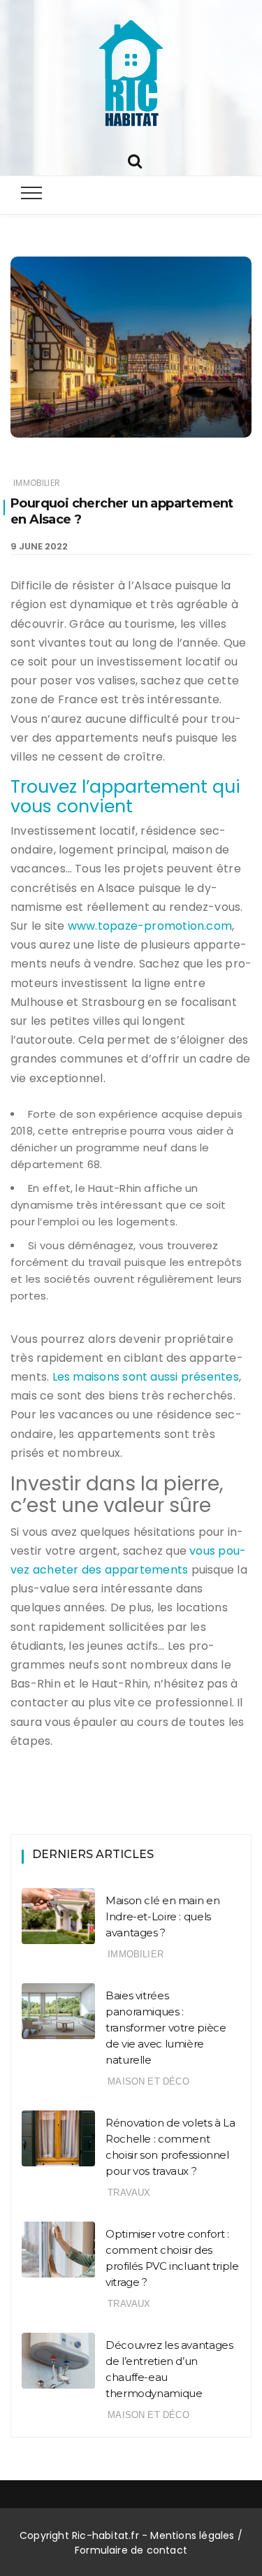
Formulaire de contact (131, 2550)
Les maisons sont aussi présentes (146, 1377)
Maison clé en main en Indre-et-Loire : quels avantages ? (162, 1916)
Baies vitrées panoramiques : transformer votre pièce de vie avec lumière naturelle (166, 2028)
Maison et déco (148, 2081)
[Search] (135, 160)
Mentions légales (192, 2535)
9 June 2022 (39, 546)
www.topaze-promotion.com (150, 926)
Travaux (129, 2193)
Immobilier (37, 483)
